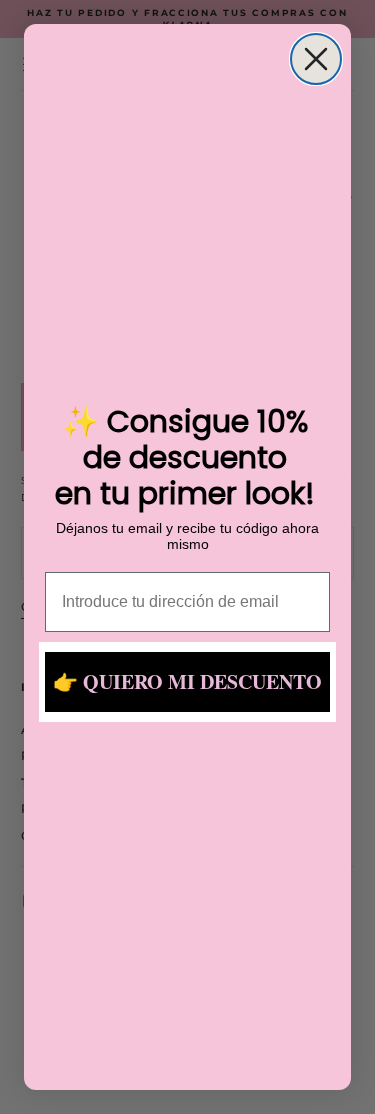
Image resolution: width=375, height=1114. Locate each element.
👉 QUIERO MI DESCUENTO (187, 681)
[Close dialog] (316, 59)
